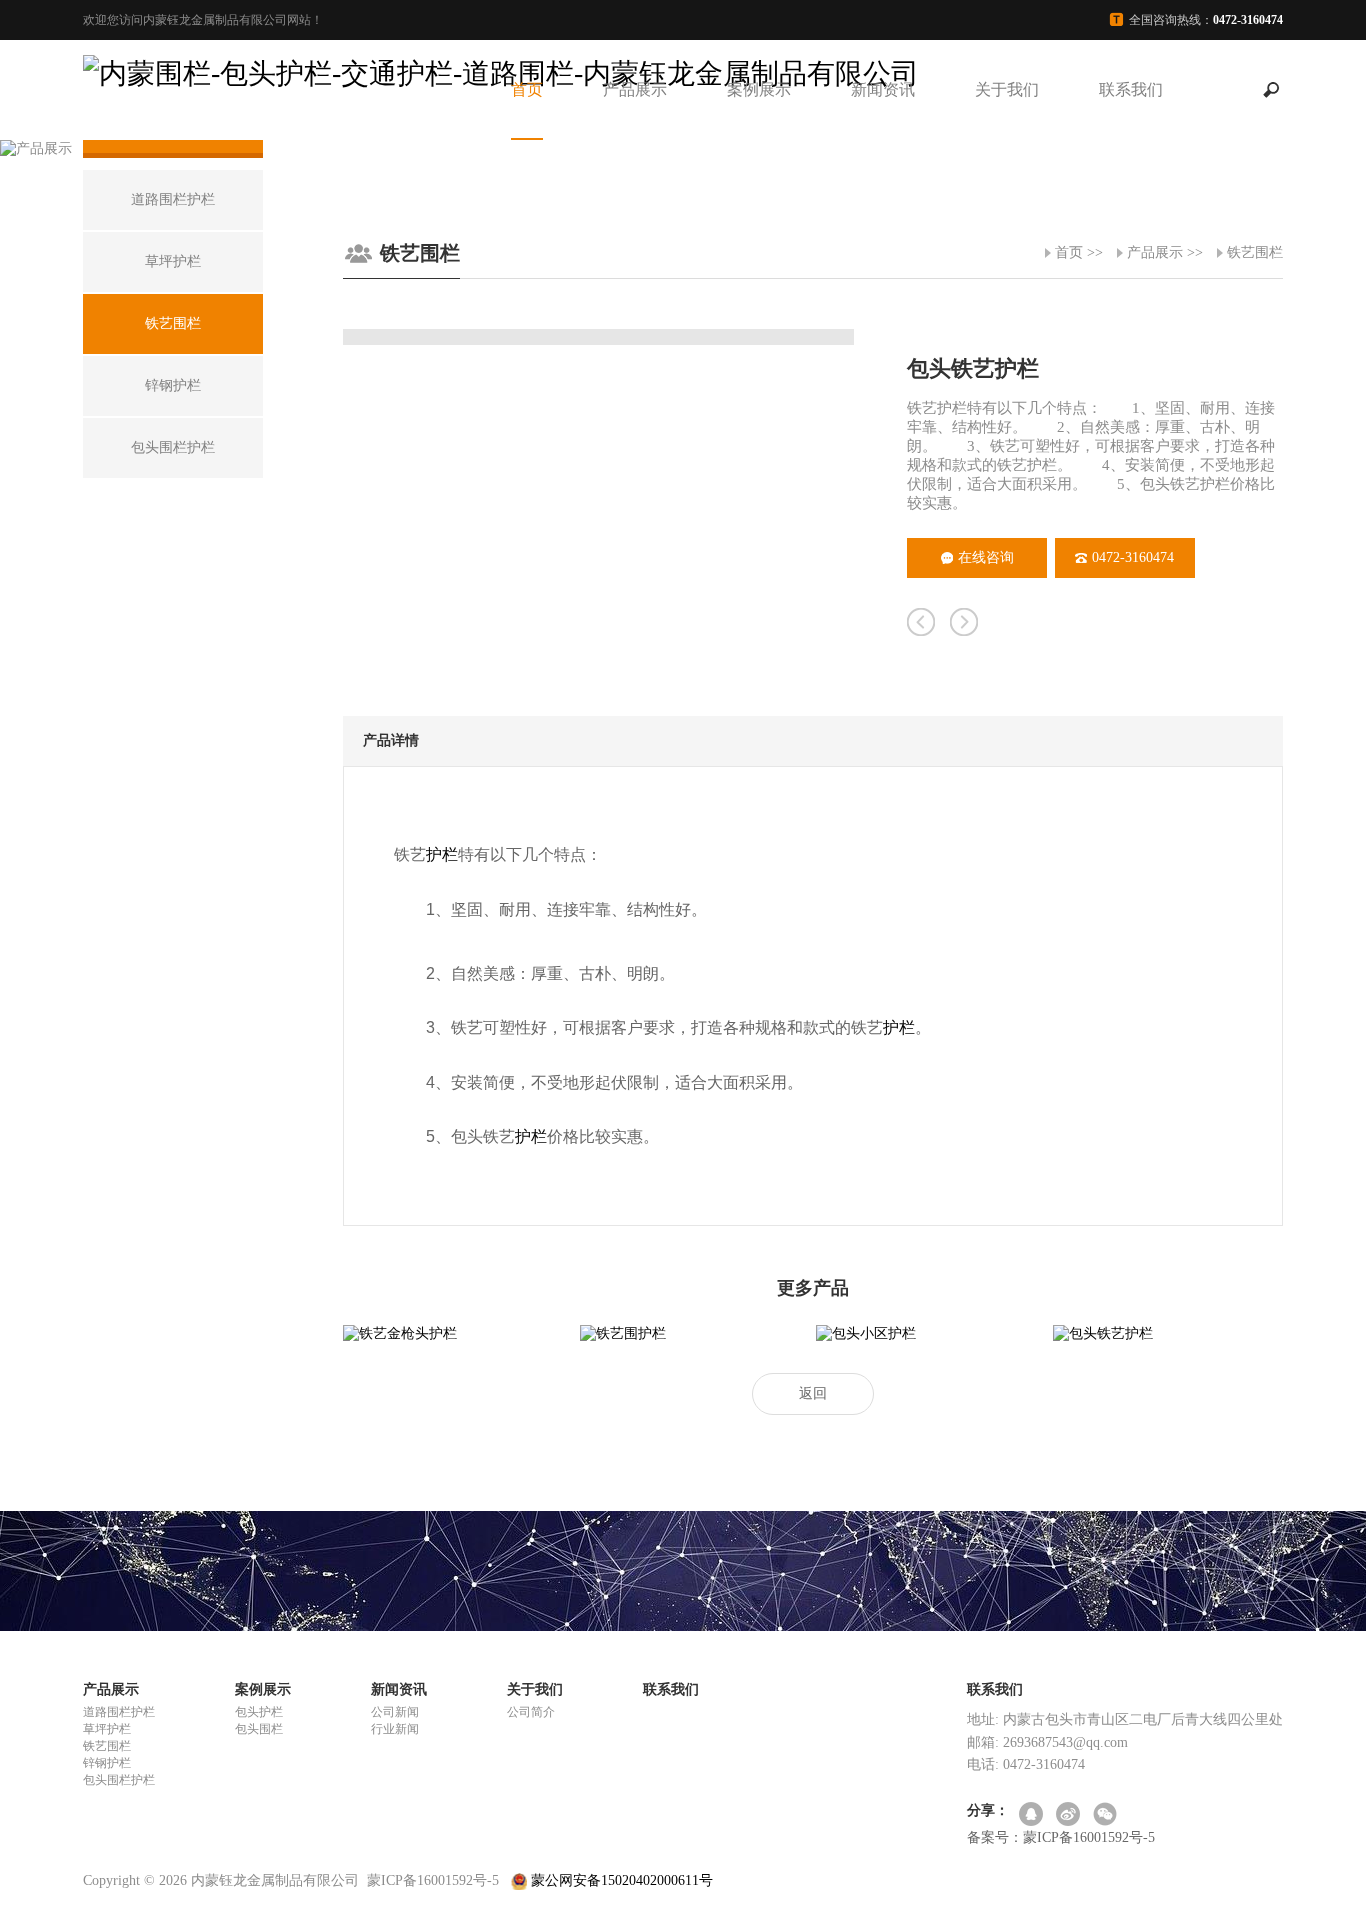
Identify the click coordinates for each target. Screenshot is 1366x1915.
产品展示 (635, 89)
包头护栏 (259, 1712)
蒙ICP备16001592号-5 (433, 1880)
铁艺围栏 (1255, 252)
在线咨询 (986, 557)
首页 (527, 89)
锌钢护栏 (107, 1763)
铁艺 (467, 1027)
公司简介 (531, 1712)
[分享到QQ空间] (1032, 1815)
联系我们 (1131, 89)
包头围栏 (259, 1729)
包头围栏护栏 (119, 1780)
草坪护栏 (107, 1729)
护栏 (442, 854)
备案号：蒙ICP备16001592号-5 (1061, 1837)
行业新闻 (395, 1729)
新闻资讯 (883, 89)
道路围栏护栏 (119, 1712)
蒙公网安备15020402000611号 (620, 1880)
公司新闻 (395, 1712)
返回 (813, 1393)
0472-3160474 (1133, 557)
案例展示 (759, 89)
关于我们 (1007, 89)
